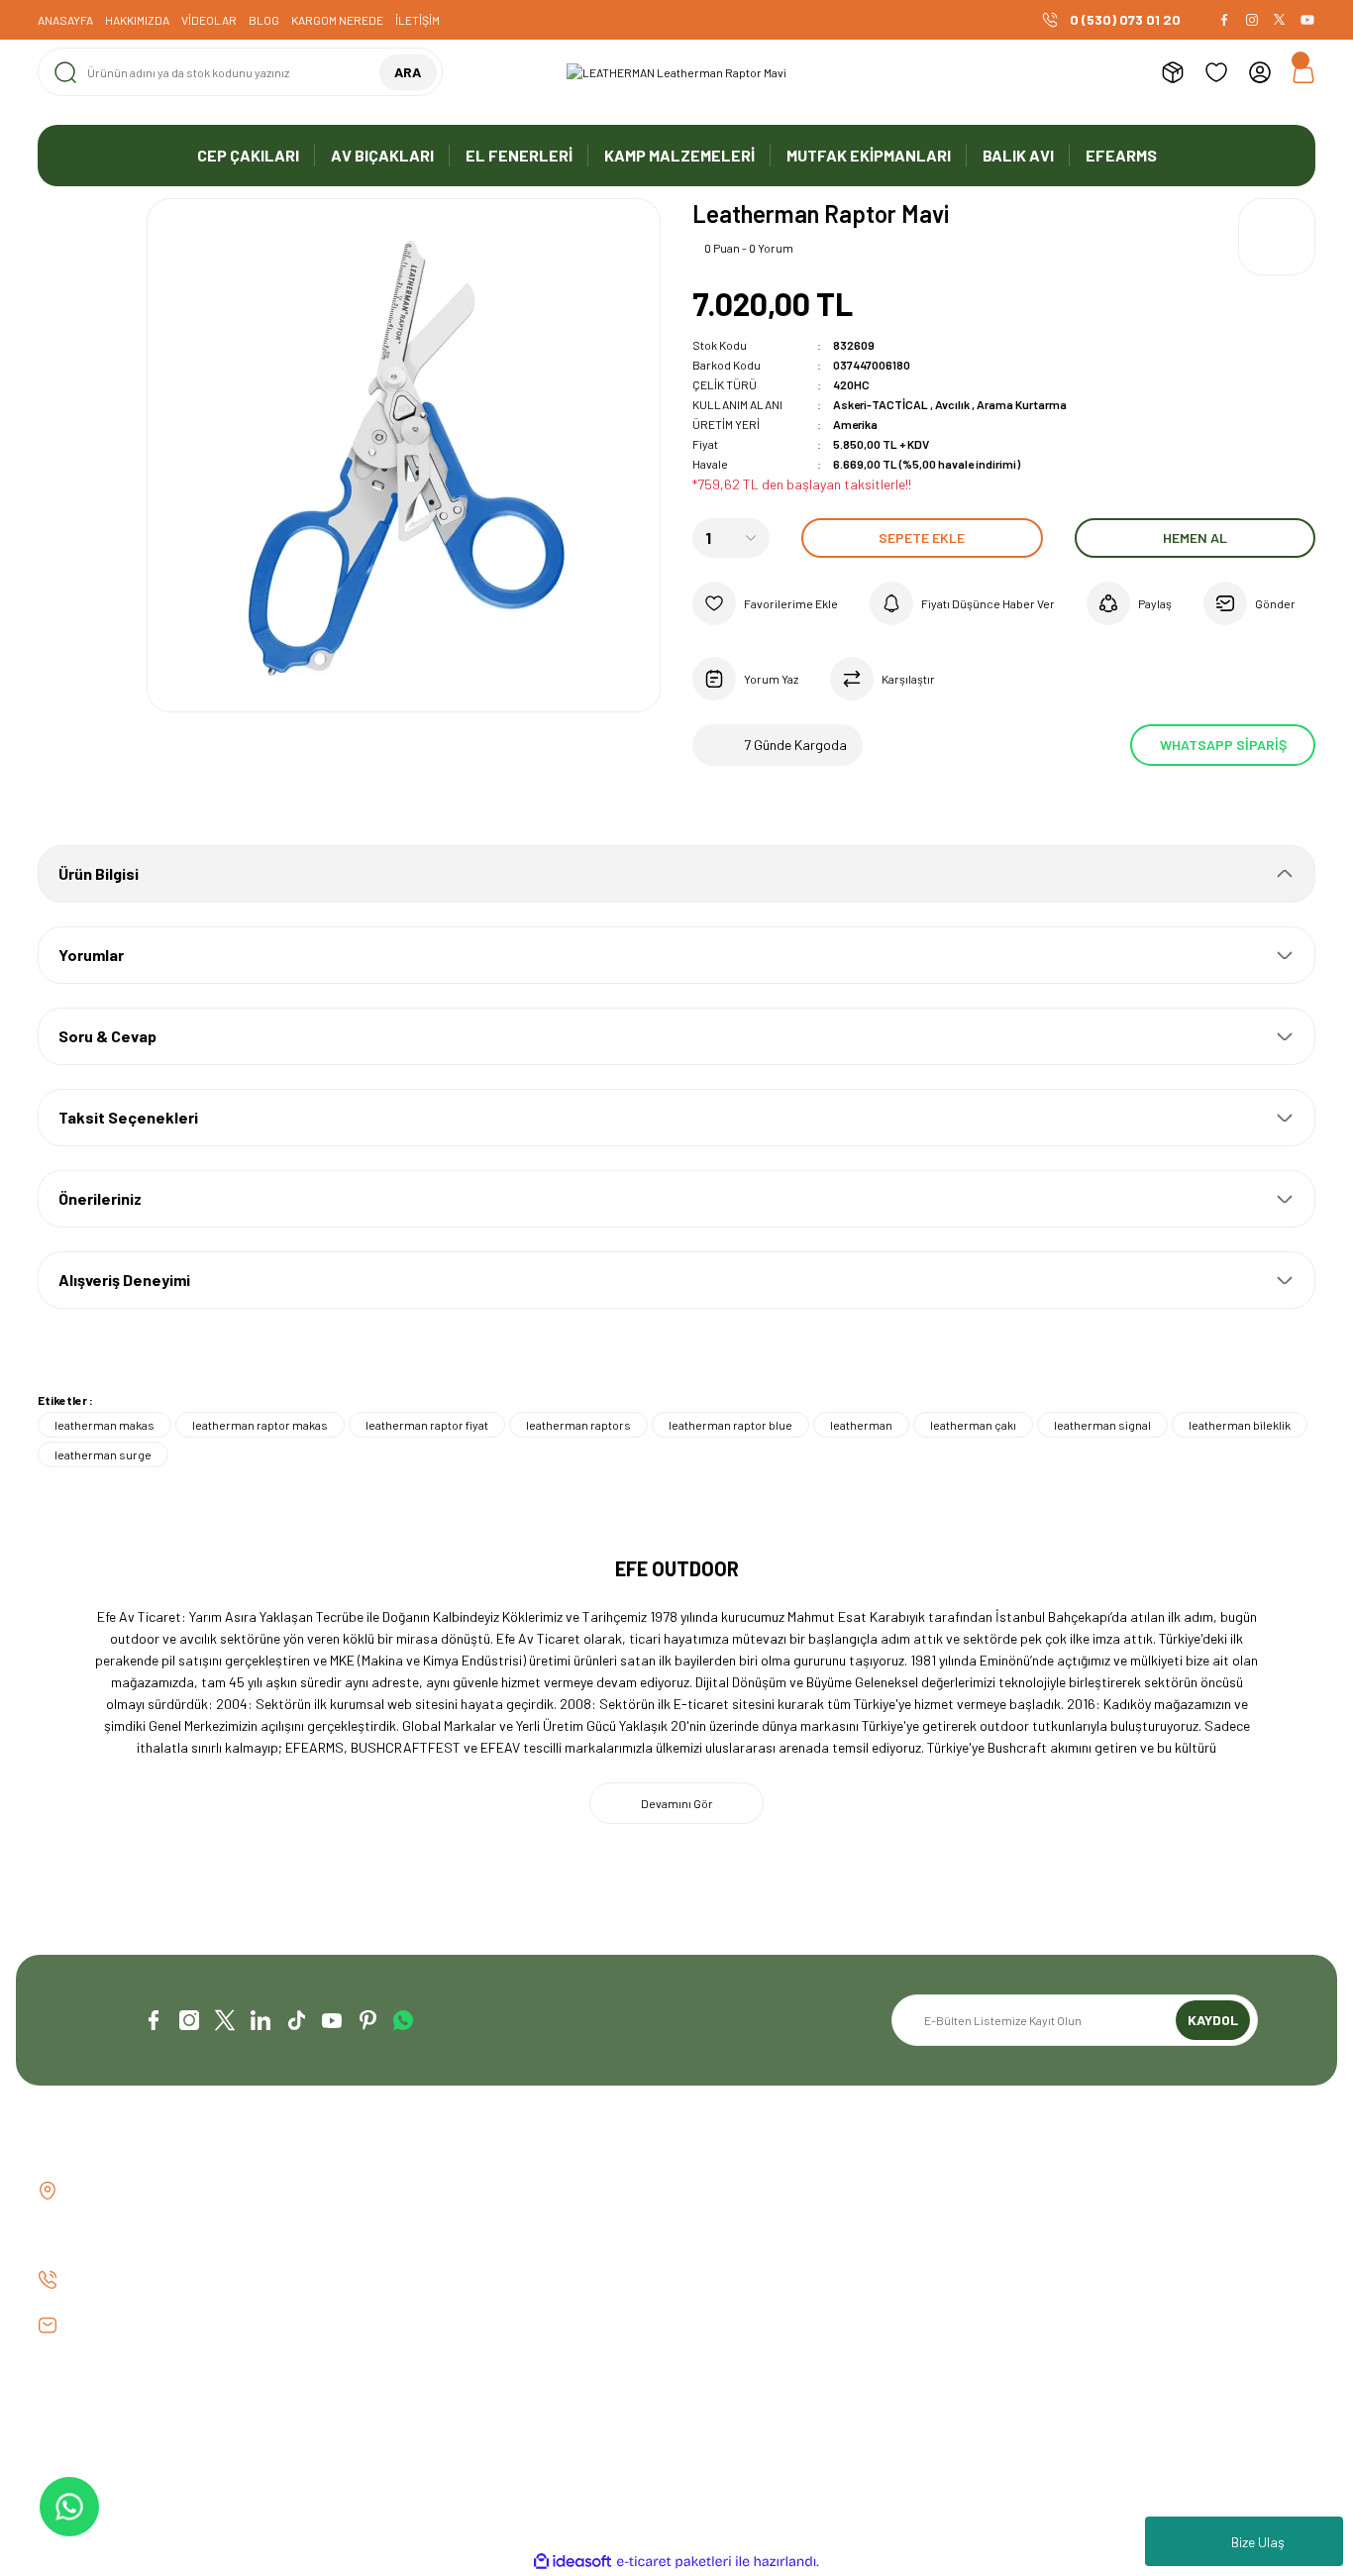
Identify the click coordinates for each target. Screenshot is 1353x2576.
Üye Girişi (720, 2225)
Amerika (855, 424)
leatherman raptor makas (260, 1425)
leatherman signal (1102, 1425)
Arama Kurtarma (1022, 404)
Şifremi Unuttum (741, 2258)
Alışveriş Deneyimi (124, 1280)
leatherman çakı (973, 1425)
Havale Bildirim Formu (430, 2258)
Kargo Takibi (404, 2292)
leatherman (861, 1425)
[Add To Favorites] (765, 603)
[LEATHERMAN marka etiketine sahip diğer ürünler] (1277, 237)
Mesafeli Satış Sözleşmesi (1097, 2191)
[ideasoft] (572, 2562)
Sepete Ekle (922, 537)
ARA (408, 72)
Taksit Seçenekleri (128, 1117)
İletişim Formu (408, 2225)
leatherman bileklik (1240, 1425)
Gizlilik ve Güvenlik (1073, 2225)
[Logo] (676, 72)
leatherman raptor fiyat (427, 1425)
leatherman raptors (578, 1425)
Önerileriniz (100, 1198)
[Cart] (1303, 72)
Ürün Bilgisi (99, 873)
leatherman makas (104, 1425)
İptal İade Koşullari (1077, 2258)
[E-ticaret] (674, 2562)
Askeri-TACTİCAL (882, 404)
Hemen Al (1195, 537)
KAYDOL (1213, 2020)
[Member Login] (1260, 72)
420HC (851, 384)
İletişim (387, 2191)
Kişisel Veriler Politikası (1089, 2292)
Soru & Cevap (107, 1036)
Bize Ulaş (1258, 2542)
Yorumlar (91, 955)
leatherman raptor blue (730, 1425)
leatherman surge (103, 1454)
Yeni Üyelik (723, 2191)
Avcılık (953, 404)
